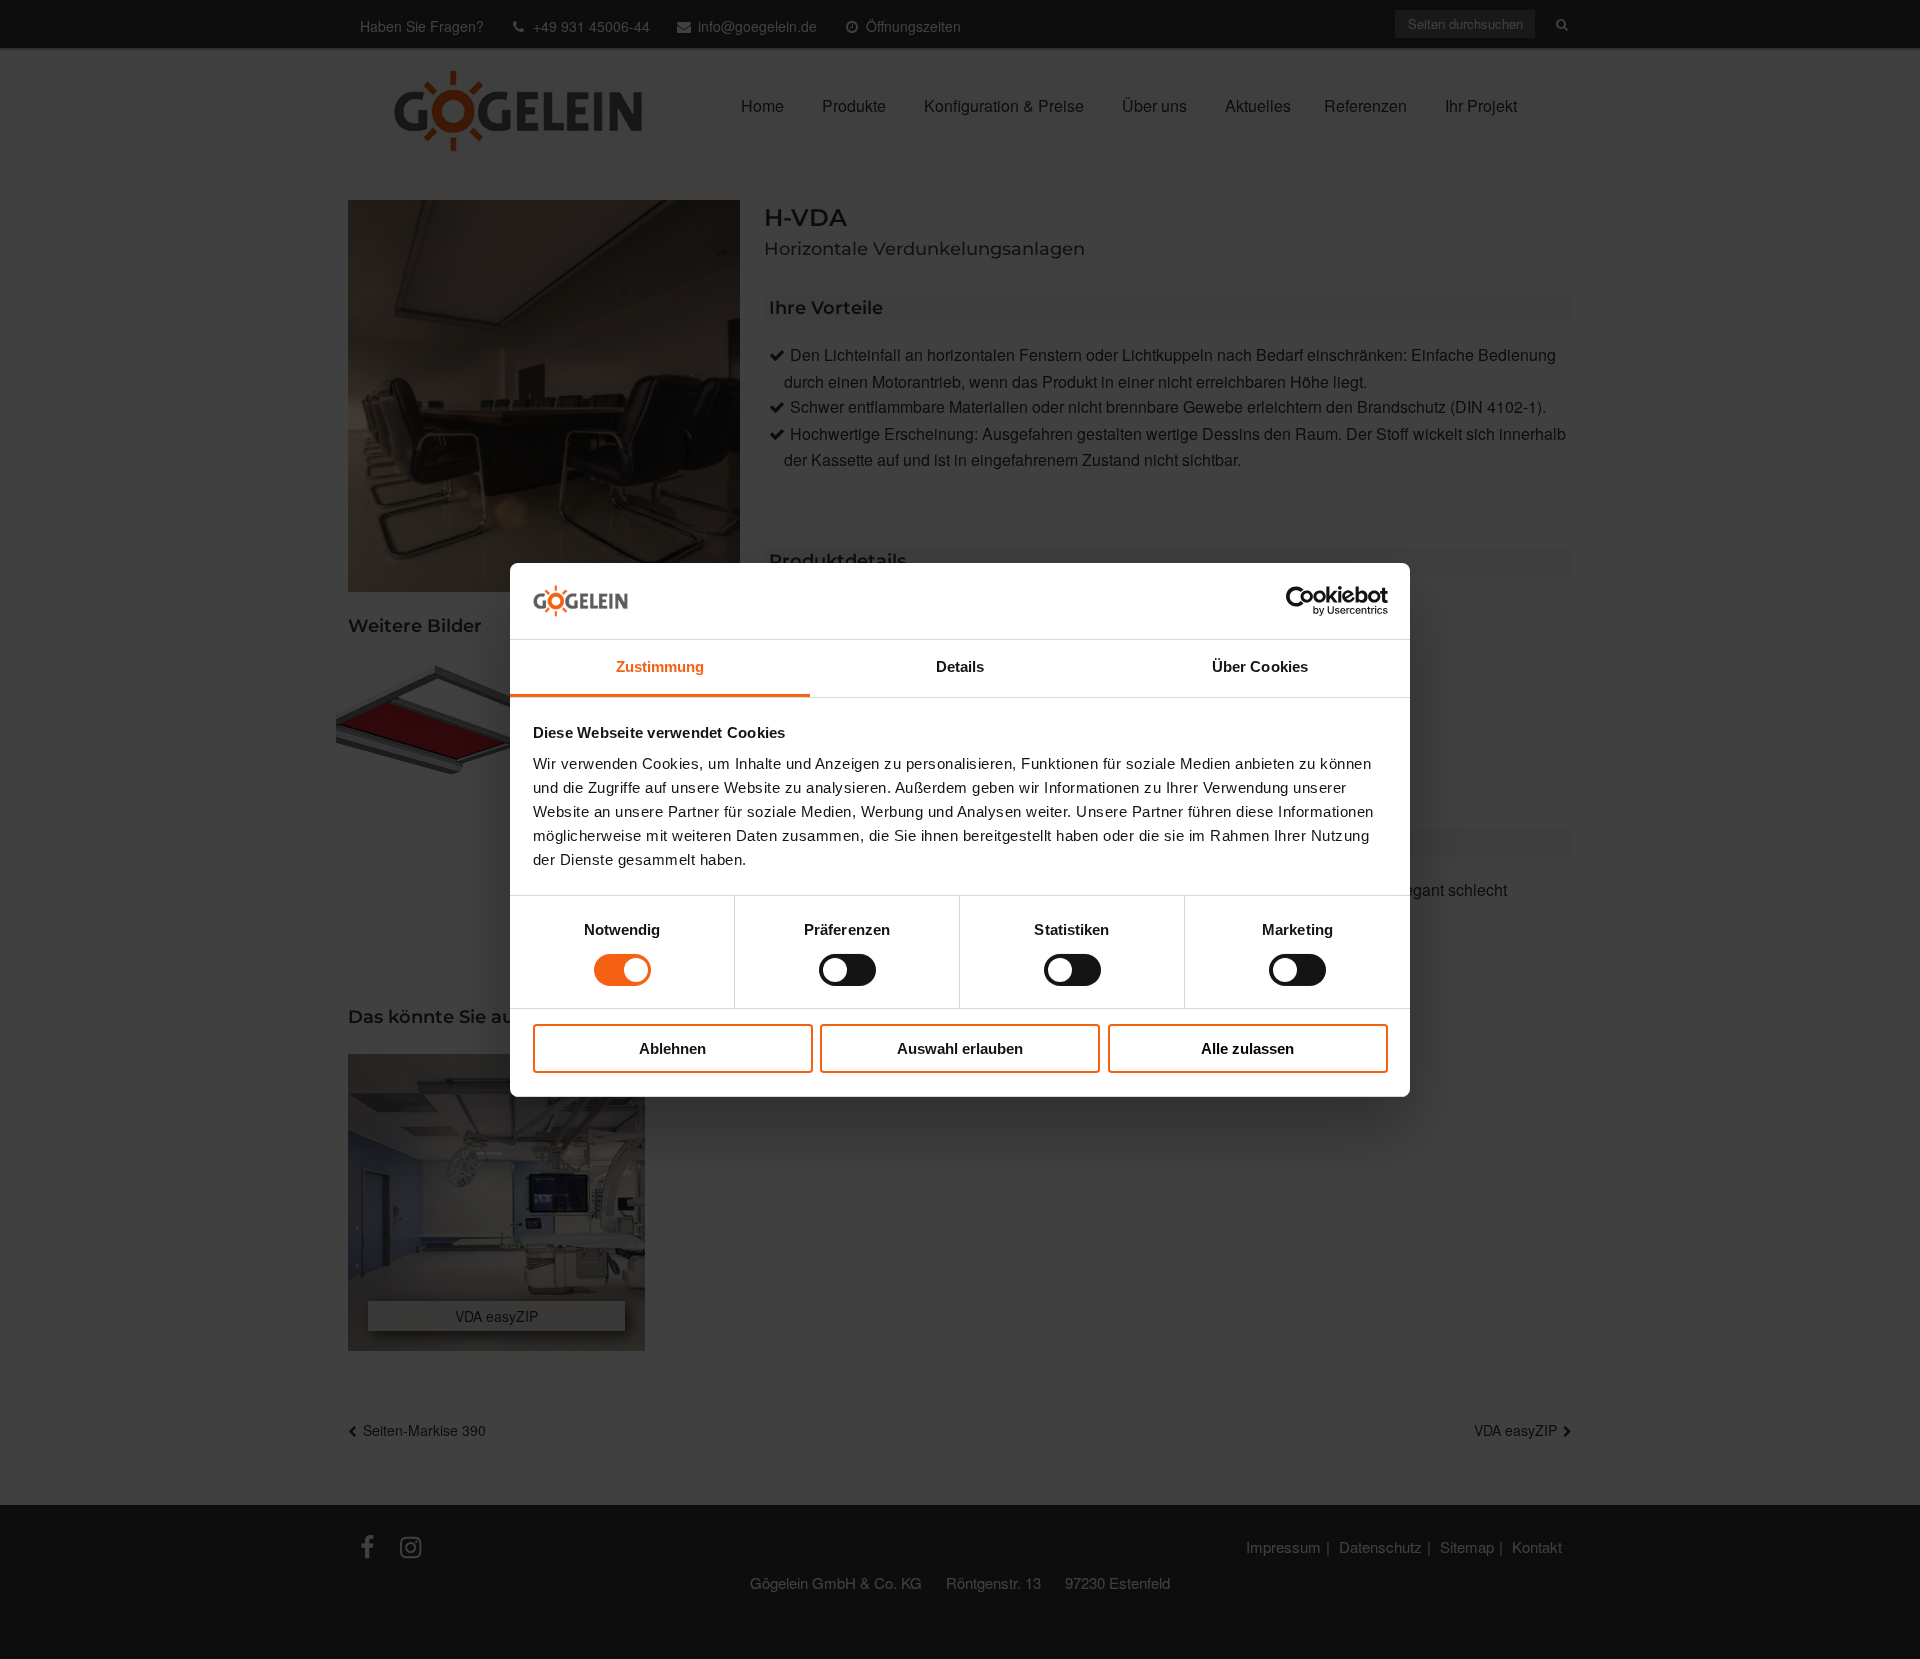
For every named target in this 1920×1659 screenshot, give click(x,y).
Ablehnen (672, 1048)
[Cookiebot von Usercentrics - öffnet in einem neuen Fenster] (1300, 601)
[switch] (847, 970)
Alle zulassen (1247, 1048)
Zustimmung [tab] (660, 666)
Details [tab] (960, 666)
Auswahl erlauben (960, 1048)
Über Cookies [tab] (1260, 666)
